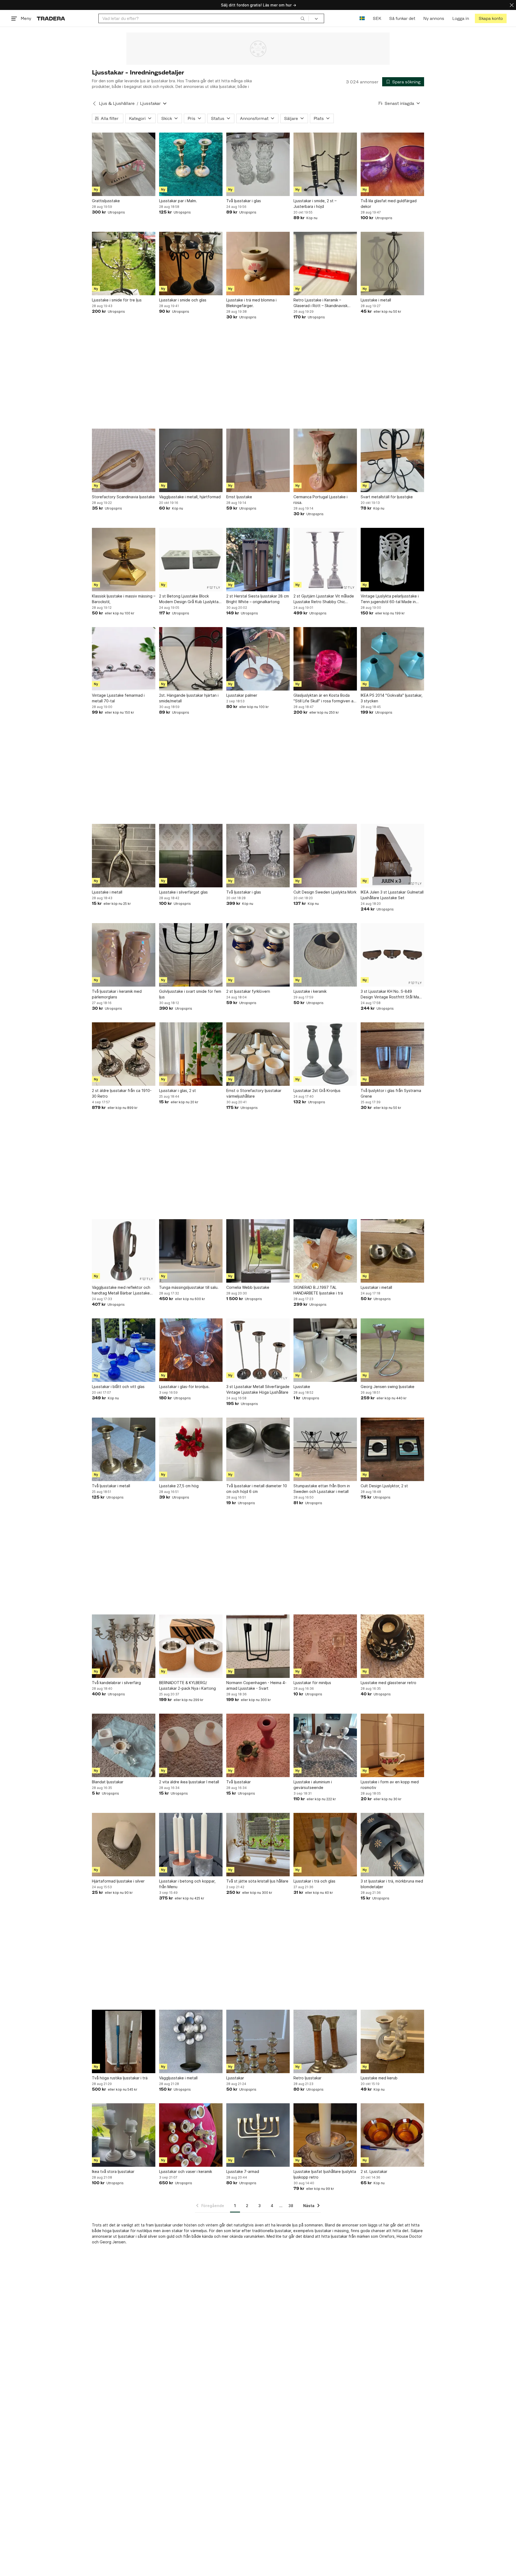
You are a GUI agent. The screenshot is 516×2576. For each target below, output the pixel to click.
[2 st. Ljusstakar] (392, 2135)
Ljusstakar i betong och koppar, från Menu (187, 1884)
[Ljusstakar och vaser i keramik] (191, 2135)
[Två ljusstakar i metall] (124, 1449)
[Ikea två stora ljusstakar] (124, 2135)
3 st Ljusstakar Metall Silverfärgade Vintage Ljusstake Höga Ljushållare (258, 1389)
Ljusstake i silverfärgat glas (183, 892)
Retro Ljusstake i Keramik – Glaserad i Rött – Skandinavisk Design (320, 303)
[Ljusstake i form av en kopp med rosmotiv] (392, 1745)
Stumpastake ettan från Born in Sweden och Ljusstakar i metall (322, 1489)
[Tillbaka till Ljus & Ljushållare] (94, 104)
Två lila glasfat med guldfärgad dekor (389, 204)
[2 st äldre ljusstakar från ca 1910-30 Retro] (124, 1054)
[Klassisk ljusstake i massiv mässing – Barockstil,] (124, 560)
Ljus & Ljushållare (117, 103)
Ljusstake (302, 1387)
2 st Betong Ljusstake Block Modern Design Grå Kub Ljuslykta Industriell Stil (189, 599)
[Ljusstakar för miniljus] (325, 1646)
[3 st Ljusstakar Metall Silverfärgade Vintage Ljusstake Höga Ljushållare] (258, 1350)
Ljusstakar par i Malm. (178, 201)
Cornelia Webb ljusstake (248, 1287)
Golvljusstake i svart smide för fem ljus (190, 994)
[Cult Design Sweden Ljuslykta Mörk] (325, 856)
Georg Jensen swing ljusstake (388, 1387)
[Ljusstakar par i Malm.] (191, 164)
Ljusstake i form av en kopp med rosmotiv (390, 1785)
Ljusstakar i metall (376, 1287)
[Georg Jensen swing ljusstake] (392, 1350)
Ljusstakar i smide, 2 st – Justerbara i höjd (315, 204)
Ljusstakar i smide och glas (183, 300)
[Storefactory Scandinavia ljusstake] (124, 460)
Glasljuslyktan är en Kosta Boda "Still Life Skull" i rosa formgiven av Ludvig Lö (325, 698)
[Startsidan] (51, 18)
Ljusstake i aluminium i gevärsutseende (313, 1785)
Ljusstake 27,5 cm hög (179, 1486)
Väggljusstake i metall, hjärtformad (190, 497)
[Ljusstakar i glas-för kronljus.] (191, 1350)
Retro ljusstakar (307, 2078)
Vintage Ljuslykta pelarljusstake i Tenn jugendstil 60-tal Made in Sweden (390, 599)
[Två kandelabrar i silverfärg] (124, 1646)
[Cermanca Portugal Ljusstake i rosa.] (325, 460)
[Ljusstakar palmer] (258, 659)
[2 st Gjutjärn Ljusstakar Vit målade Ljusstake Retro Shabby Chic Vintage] (325, 560)
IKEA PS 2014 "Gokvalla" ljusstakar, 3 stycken (392, 698)
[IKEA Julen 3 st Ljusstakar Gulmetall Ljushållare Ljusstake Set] (392, 856)
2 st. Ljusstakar (374, 2171)
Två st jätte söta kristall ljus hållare (257, 1881)
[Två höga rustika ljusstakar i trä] (124, 2041)
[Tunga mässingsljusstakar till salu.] (191, 1251)
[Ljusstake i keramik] (325, 955)
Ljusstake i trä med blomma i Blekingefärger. (251, 303)
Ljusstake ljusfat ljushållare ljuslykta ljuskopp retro (325, 2174)
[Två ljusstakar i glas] (258, 164)
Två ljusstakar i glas (244, 201)
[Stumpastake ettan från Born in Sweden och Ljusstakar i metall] (325, 1449)
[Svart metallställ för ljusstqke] (392, 460)
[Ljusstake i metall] (392, 264)
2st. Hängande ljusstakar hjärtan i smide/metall (189, 698)
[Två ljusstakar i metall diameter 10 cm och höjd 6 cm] (258, 1449)
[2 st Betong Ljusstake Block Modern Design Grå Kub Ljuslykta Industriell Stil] (191, 560)
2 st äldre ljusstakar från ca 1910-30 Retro (122, 1093)
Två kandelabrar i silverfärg (116, 1683)
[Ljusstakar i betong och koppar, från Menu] (191, 1845)
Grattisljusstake (106, 201)
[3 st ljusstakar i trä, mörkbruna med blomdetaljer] (392, 1845)
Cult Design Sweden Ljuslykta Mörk (325, 892)
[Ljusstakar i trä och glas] (325, 1845)
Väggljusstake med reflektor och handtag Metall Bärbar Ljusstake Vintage (121, 1290)
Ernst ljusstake (239, 497)
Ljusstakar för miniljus (312, 1683)
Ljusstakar (235, 2078)
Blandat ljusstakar (108, 1782)
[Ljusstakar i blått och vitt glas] (124, 1350)
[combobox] (204, 18)
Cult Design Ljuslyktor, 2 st (384, 1486)
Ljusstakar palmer (242, 695)
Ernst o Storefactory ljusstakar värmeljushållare (254, 1093)
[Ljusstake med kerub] (392, 2041)
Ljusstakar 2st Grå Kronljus (317, 1090)
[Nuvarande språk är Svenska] (362, 18)
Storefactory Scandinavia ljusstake (123, 497)
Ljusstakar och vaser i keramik (186, 2171)
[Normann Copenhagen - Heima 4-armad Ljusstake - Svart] (258, 1646)
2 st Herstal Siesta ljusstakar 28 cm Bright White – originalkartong (258, 599)
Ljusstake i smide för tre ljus (117, 300)
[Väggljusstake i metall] (191, 2041)
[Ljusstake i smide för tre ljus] (124, 264)
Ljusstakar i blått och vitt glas (118, 1387)
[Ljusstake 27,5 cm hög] (191, 1449)
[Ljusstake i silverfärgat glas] (191, 856)
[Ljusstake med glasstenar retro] (392, 1646)
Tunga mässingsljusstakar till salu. (189, 1287)
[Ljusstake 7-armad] (258, 2135)
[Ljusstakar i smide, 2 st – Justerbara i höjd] (325, 164)
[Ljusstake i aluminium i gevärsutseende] (325, 1745)
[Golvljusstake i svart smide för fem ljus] (191, 955)
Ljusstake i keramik (310, 991)
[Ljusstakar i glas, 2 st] (191, 1054)
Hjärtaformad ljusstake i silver (118, 1881)
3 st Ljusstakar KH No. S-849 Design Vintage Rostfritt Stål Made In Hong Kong (392, 994)
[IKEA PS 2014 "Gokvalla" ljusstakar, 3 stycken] (392, 659)
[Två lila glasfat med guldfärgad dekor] (392, 164)
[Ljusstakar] (258, 2041)
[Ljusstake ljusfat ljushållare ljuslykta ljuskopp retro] (325, 2135)
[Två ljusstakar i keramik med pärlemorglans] (124, 955)
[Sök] (303, 18)
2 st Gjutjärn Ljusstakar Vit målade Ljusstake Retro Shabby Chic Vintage (324, 599)
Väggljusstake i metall (178, 2078)
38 (291, 2206)
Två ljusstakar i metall (111, 1486)
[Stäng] (512, 5)
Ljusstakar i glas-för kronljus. (184, 1387)
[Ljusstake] (325, 1350)
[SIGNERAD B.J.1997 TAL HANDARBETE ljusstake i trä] (325, 1251)
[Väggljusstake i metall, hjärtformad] (191, 460)
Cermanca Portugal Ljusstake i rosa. (320, 500)
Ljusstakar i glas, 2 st (178, 1090)
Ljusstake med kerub (379, 2078)
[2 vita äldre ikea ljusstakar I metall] (191, 1745)
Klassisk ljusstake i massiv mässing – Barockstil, (124, 599)
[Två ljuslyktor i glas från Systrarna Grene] (392, 1054)
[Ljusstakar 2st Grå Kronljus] (325, 1054)
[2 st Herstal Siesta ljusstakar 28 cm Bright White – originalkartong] (258, 560)
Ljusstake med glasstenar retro (388, 1683)
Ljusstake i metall (376, 300)
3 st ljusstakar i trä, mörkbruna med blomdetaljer (392, 1884)
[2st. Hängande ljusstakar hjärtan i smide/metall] (191, 659)
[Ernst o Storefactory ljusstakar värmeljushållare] (258, 1054)
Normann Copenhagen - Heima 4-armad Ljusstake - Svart (256, 1685)
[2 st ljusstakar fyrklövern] (258, 955)
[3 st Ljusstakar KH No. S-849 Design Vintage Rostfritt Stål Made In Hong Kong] (392, 955)
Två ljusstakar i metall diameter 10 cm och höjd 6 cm (257, 1489)
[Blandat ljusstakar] (124, 1745)
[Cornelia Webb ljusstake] (258, 1251)
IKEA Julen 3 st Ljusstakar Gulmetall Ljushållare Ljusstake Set (392, 895)
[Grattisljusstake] (124, 164)
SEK (377, 18)
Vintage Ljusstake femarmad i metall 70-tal (118, 698)
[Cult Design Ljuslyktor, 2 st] (392, 1449)
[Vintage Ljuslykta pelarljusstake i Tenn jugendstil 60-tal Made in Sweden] (392, 560)
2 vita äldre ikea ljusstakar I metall (189, 1782)
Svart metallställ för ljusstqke (387, 497)
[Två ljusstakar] (258, 1745)
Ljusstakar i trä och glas (314, 1881)
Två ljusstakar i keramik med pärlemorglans (117, 994)
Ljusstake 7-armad (243, 2171)
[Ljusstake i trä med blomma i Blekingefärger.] (258, 264)
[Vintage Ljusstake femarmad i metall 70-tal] (124, 659)
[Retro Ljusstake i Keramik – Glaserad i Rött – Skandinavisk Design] (325, 264)
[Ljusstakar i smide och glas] (191, 264)
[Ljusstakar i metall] (392, 1251)
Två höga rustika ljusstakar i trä (120, 2078)
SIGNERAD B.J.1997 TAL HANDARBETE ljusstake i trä (318, 1290)
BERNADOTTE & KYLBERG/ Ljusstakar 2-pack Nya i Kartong (187, 1685)
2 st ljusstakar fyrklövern (248, 991)
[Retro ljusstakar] (325, 2041)
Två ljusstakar (239, 1782)
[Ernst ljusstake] (258, 460)
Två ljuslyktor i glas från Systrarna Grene (391, 1093)
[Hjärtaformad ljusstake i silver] (124, 1845)
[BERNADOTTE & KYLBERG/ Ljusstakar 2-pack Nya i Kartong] (191, 1646)
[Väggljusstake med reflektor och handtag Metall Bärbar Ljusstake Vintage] (124, 1251)
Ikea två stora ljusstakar (113, 2171)
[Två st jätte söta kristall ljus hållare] (258, 1845)
